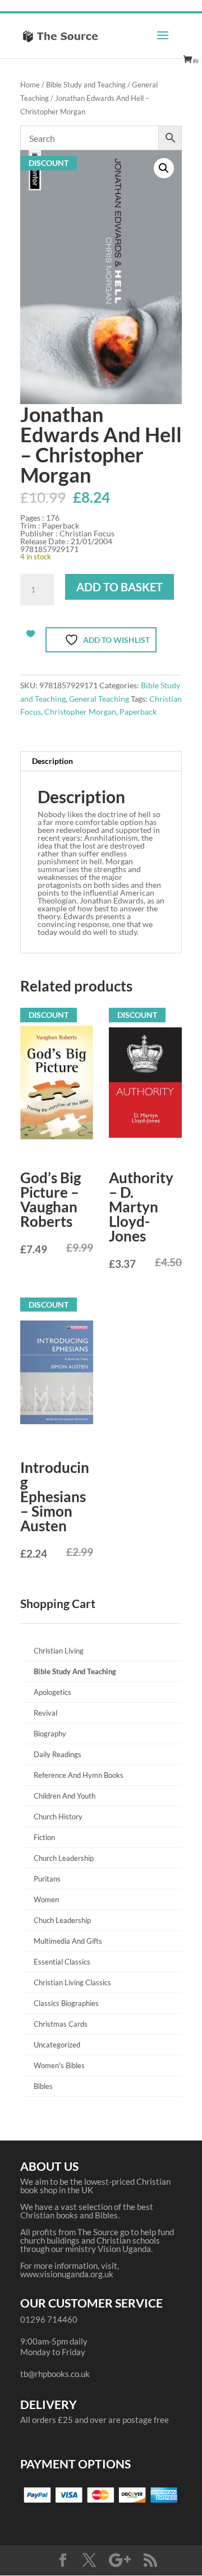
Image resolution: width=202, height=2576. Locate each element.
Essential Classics (62, 1962)
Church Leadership (64, 1858)
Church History (58, 1817)
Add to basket (120, 587)
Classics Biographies (66, 2003)
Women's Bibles (59, 2065)
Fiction (44, 1837)
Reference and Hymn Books (79, 1775)
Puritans (47, 1879)
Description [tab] (52, 761)
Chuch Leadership (62, 1920)
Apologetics (52, 1692)
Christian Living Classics (72, 1982)
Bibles (43, 2086)
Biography (50, 1734)
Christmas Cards (61, 2024)
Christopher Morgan (80, 712)
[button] (164, 168)
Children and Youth (65, 1796)
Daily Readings (58, 1754)
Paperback (138, 712)
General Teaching (99, 699)
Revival (45, 1713)
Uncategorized (57, 2045)
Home (30, 85)
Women (46, 1899)
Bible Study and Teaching (86, 85)
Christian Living (59, 1651)
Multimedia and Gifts (68, 1941)
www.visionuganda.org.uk (67, 2274)
